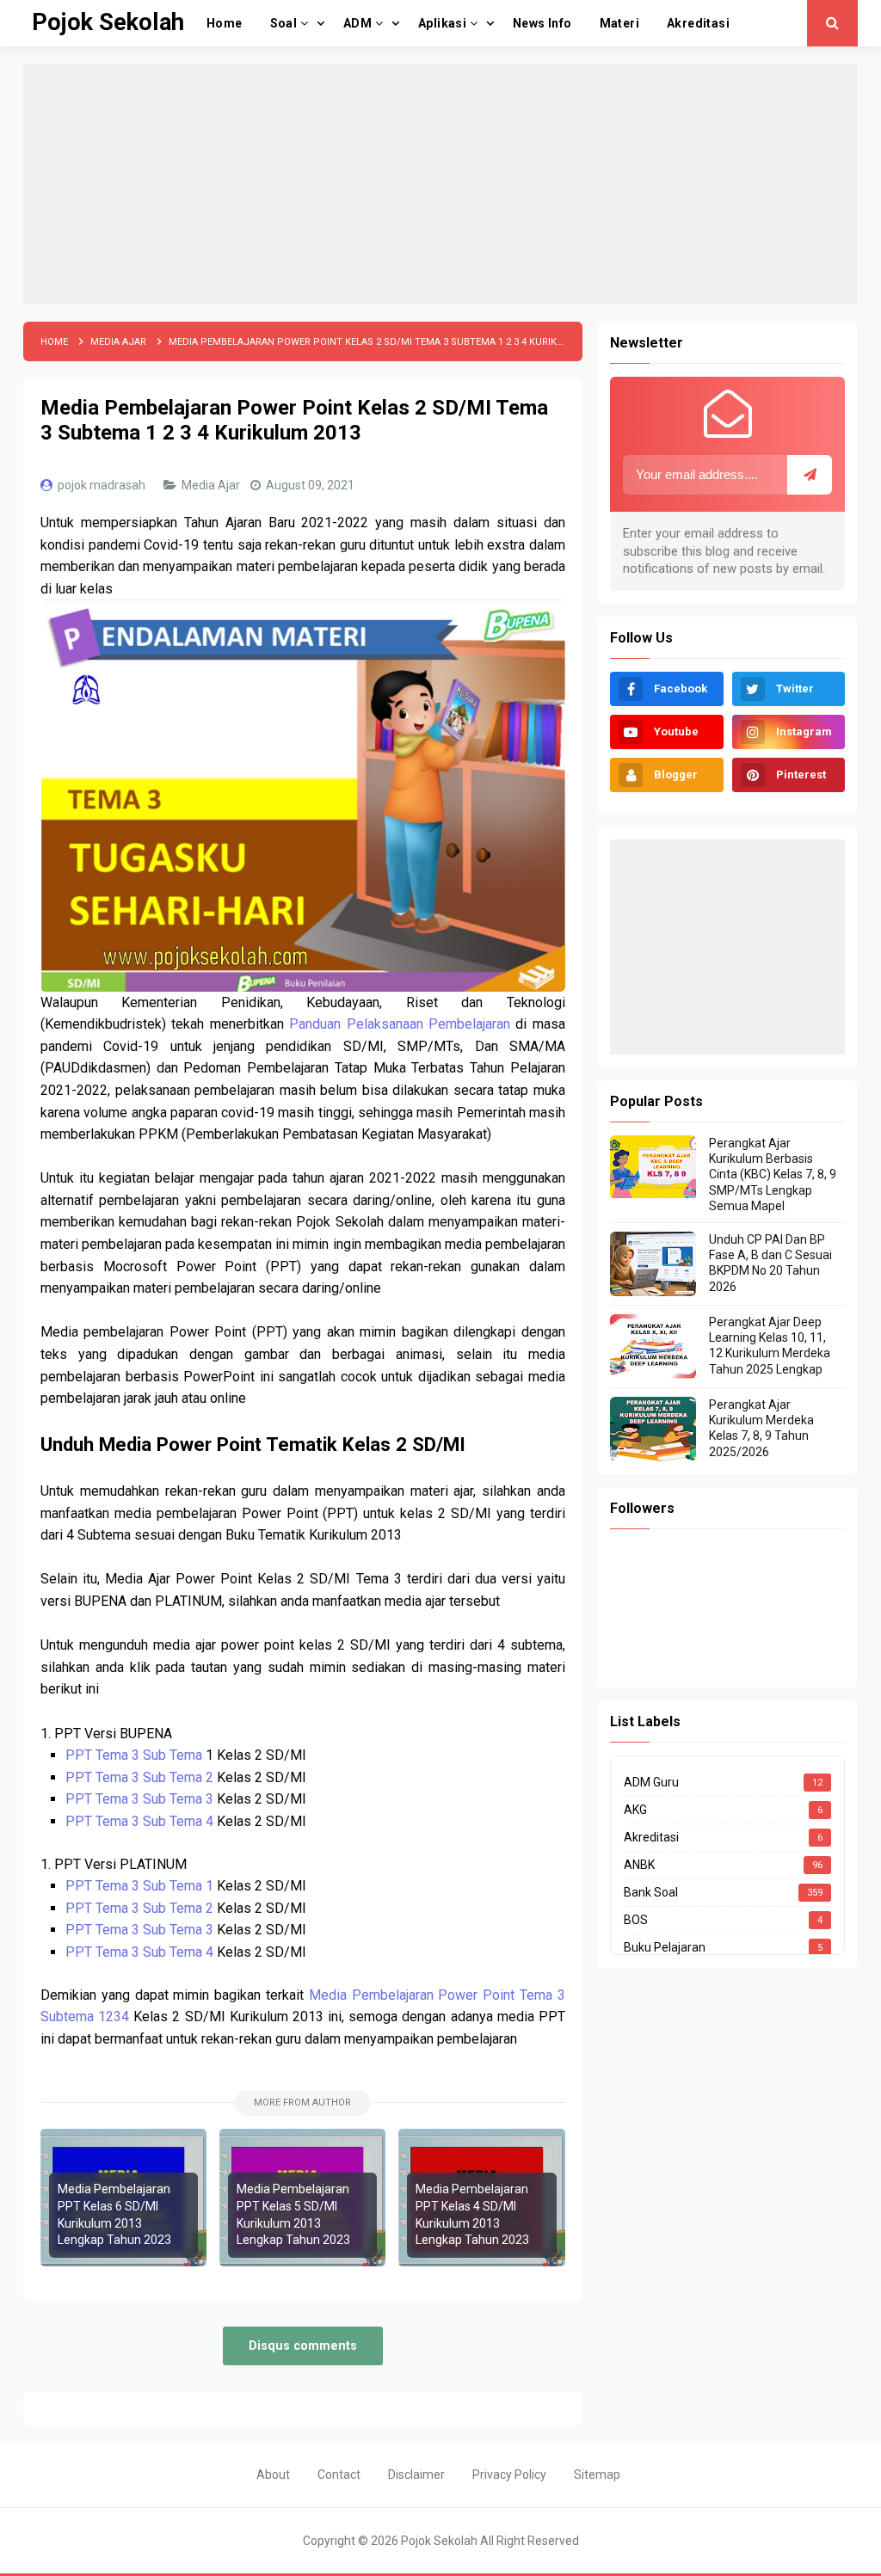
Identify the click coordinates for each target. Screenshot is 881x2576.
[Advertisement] (440, 184)
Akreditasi (651, 1837)
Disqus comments (303, 2346)
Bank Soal (651, 1892)
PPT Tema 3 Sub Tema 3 (139, 1799)
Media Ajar (212, 485)
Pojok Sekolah (439, 2541)
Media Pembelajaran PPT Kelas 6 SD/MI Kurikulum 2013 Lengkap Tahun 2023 (114, 2214)
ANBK (639, 1865)
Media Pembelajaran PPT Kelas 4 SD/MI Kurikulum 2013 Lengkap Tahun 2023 (472, 2214)
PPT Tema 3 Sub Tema (136, 1755)
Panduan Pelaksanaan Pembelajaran (400, 1024)
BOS (636, 1920)
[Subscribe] (810, 475)
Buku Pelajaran (665, 1947)
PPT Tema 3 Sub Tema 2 (139, 1777)
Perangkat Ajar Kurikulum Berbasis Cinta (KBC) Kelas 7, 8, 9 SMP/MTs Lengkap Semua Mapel (773, 1174)
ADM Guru (651, 1782)
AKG (635, 1810)
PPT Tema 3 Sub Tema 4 (139, 1821)
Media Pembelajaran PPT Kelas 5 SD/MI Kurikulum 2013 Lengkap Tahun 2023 (293, 2214)
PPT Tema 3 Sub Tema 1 (139, 1886)
